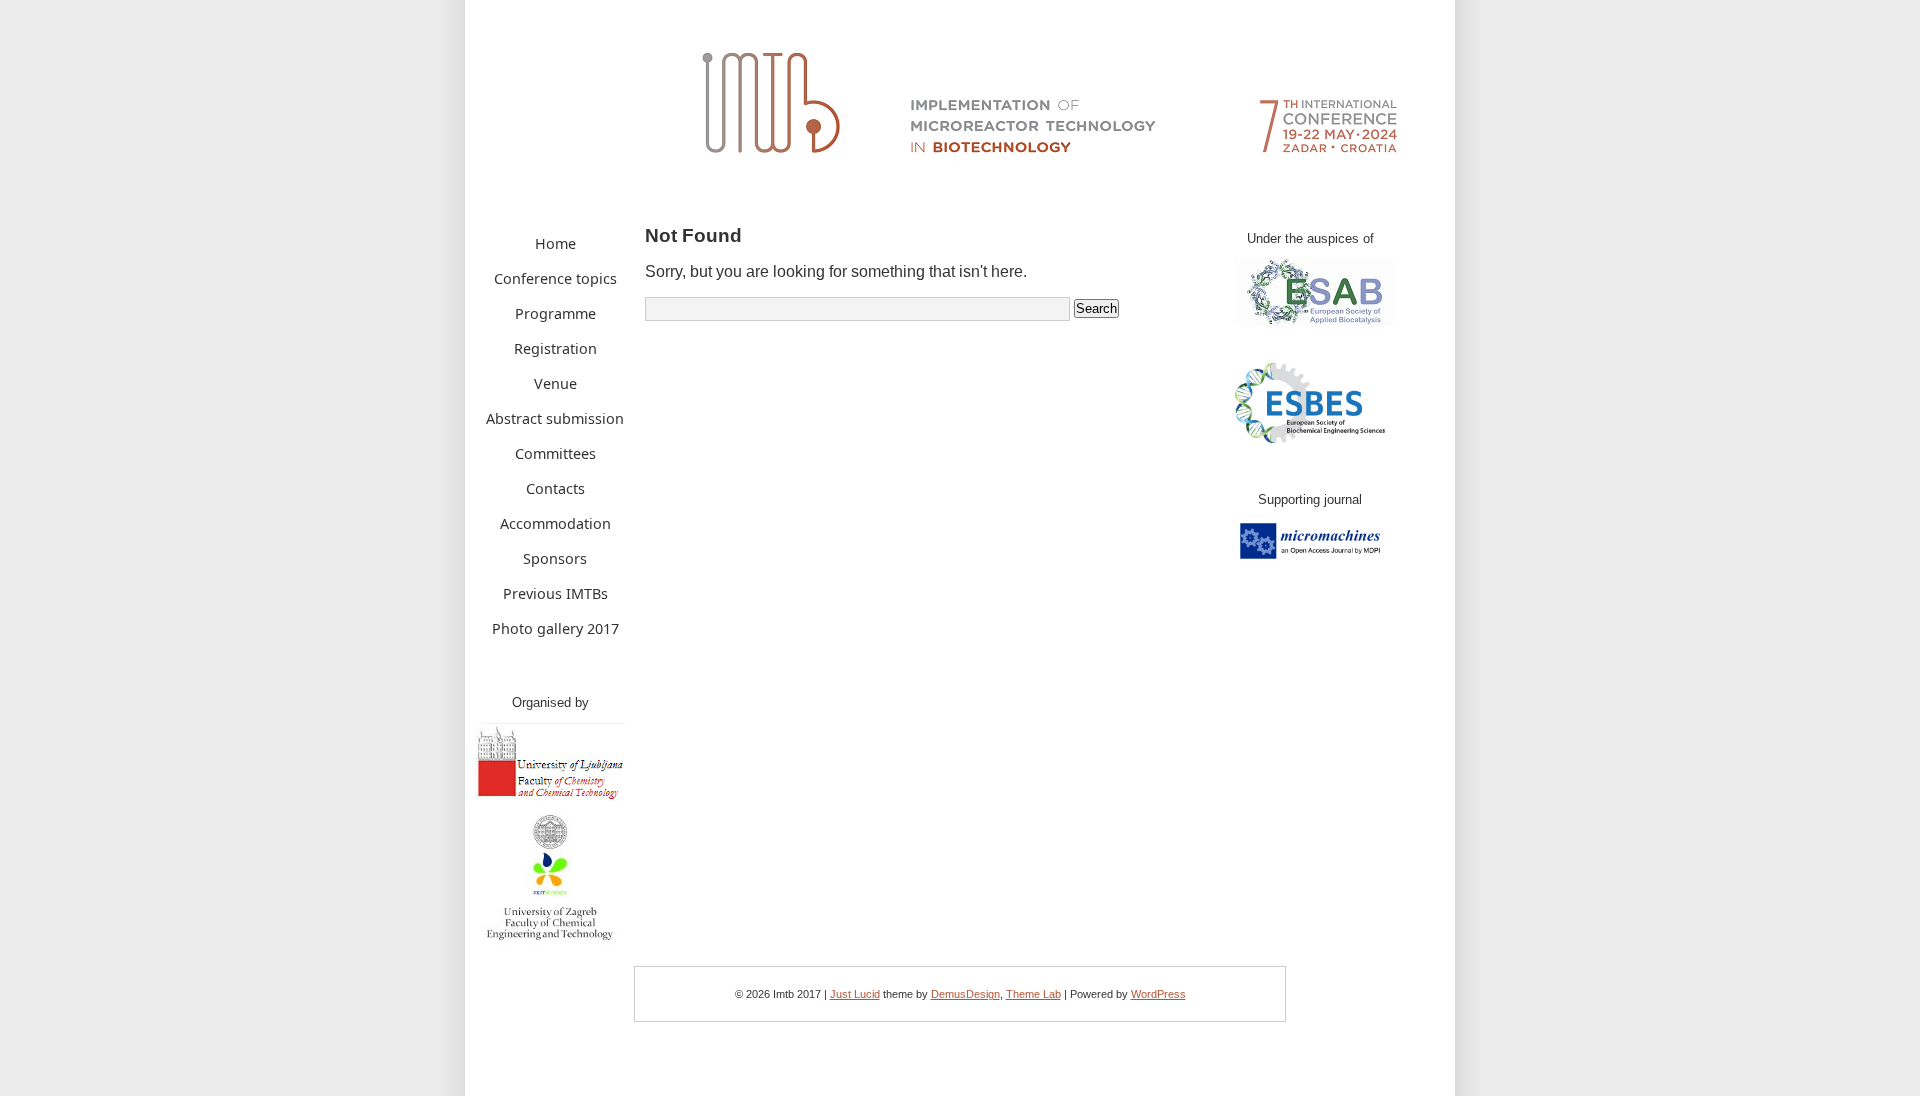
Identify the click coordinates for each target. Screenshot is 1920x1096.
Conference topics (555, 278)
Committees (555, 453)
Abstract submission (555, 418)
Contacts (555, 488)
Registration (555, 348)
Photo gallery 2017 (555, 628)
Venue (555, 383)
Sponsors (555, 558)
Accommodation (555, 523)
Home (555, 243)
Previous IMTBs (555, 593)
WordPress (1158, 994)
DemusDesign (965, 994)
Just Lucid (855, 994)
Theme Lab (1033, 994)
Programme (555, 313)
